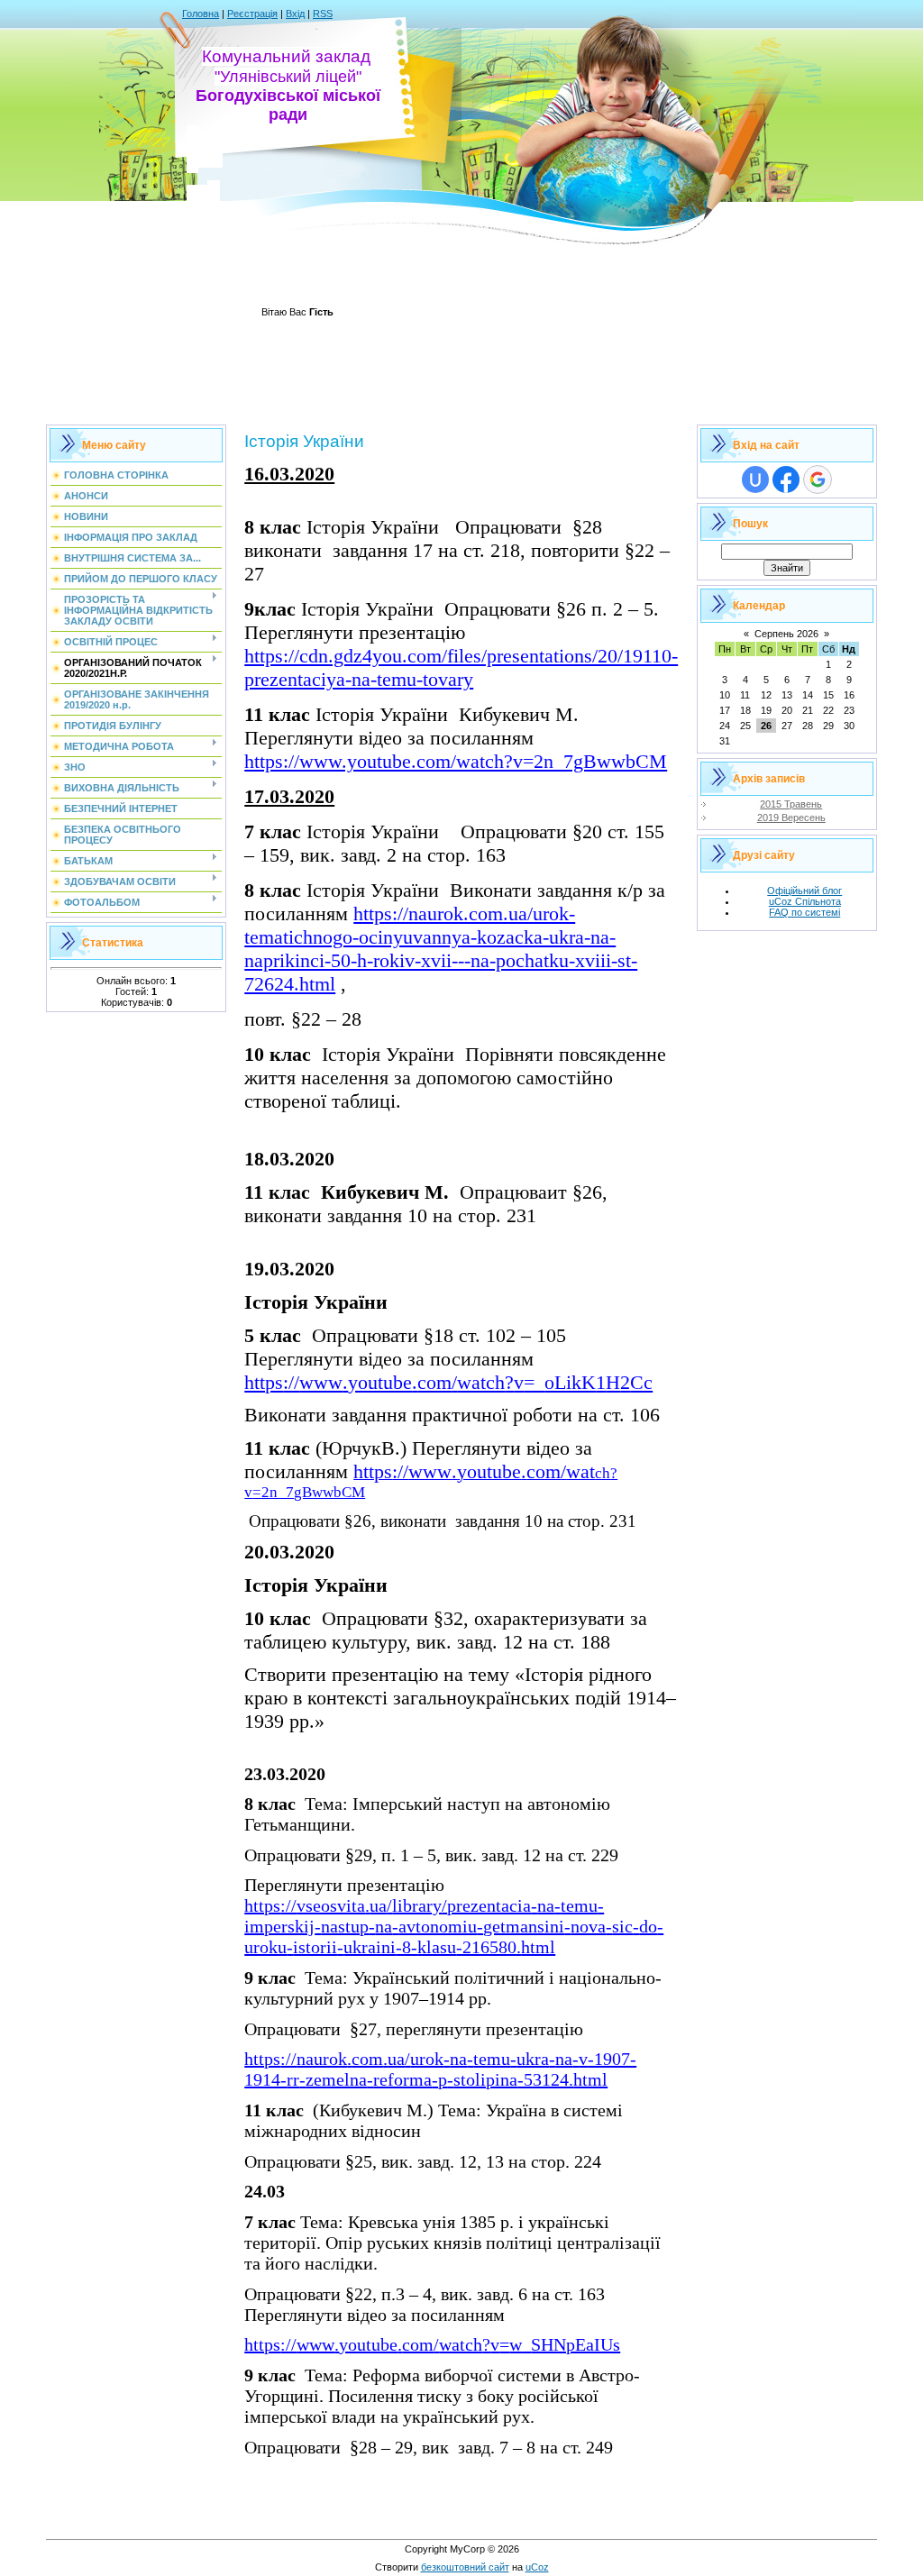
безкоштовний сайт (465, 2567)
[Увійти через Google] (818, 480)
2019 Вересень (791, 818)
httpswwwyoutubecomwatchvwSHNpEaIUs (432, 2344)
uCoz (537, 2567)
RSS (323, 14)
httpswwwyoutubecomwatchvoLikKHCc (448, 1382)
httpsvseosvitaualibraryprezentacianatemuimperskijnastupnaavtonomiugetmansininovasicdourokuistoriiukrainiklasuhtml (454, 1926)
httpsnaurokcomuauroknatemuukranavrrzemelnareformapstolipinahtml (440, 2069)
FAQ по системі (804, 912)
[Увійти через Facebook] (786, 480)
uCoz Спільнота (805, 901)
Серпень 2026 (786, 634)
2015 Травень (791, 804)
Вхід (295, 14)
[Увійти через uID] (755, 480)
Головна (201, 14)
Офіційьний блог (804, 891)
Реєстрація (252, 14)
